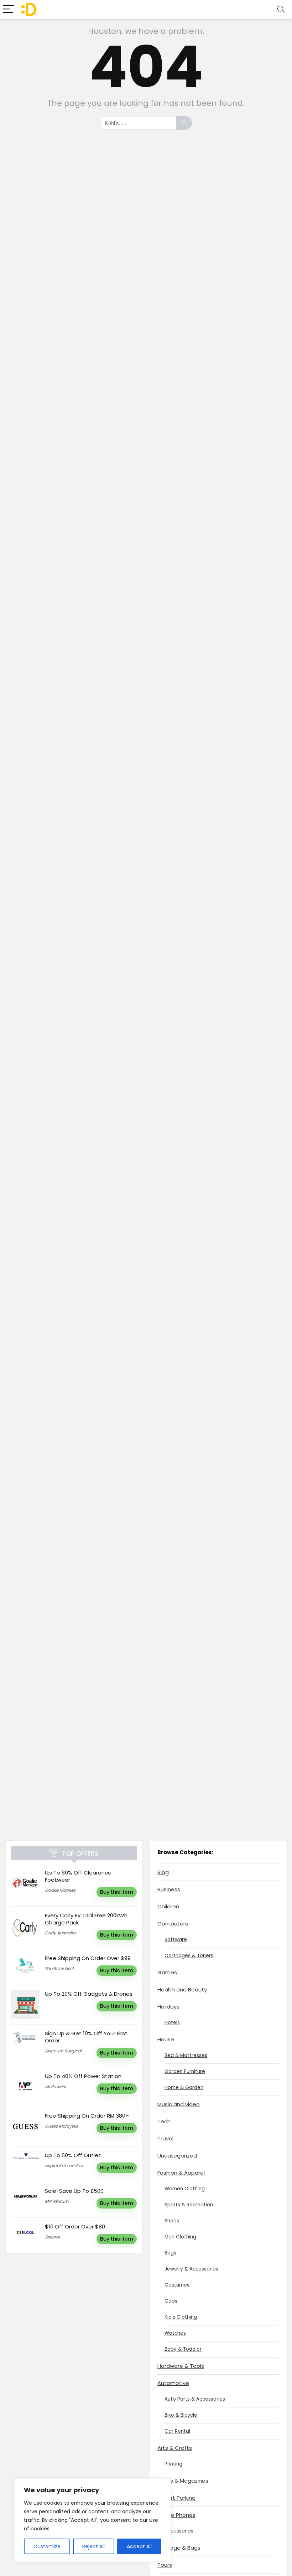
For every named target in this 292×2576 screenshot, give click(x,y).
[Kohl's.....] (184, 123)
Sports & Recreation (189, 2205)
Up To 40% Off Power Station (83, 2076)
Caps (171, 2301)
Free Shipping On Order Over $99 (88, 1958)
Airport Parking (176, 2498)
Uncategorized (177, 2156)
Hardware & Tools (181, 2366)
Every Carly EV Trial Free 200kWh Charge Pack (86, 1919)
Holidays (168, 2007)
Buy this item (117, 1892)
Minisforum (57, 2201)
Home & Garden (184, 2087)
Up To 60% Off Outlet (73, 2155)
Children (168, 1906)
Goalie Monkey (60, 1890)
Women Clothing (185, 2189)
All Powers (55, 2086)
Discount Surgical (63, 2051)
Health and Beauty (182, 1989)
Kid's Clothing (181, 2317)
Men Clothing (180, 2237)
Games (167, 1972)
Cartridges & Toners (189, 1956)
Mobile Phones (176, 2515)
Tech (164, 2121)
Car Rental (177, 2431)
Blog (163, 1872)
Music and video (179, 2104)
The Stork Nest (59, 1968)
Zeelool (52, 2237)
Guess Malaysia (61, 2126)
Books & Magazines (183, 2481)
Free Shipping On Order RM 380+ (87, 2116)
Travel (165, 2138)
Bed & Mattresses (186, 2055)
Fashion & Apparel (181, 2173)
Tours (165, 2565)
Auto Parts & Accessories (195, 2399)
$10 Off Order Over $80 (75, 2227)
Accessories (179, 2531)
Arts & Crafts (175, 2448)
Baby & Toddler (183, 2349)
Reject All (93, 2546)
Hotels (172, 2023)
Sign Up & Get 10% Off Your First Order (86, 2037)
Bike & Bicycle (181, 2415)
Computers (173, 1924)
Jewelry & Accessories (191, 2269)
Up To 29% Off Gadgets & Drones (89, 1994)
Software (176, 1940)
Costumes (177, 2285)
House (166, 2039)
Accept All (139, 2546)
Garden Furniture (185, 2071)
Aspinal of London (64, 2166)
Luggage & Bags (179, 2548)
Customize (47, 2546)
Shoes (172, 2221)
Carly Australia (60, 1933)
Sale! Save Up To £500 (74, 2191)
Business (169, 1889)
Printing (173, 2464)
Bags (170, 2253)
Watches (175, 2333)
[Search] (281, 9)
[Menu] (9, 9)
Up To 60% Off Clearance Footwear (78, 1876)
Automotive (173, 2383)
